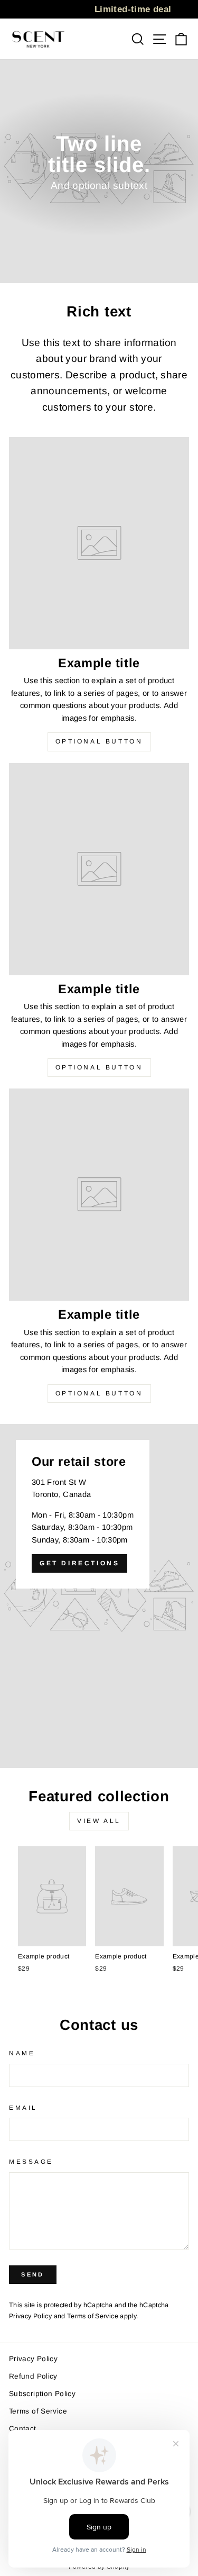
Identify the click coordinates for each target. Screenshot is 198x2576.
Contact (23, 2429)
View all (99, 1821)
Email (23, 2107)
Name (22, 2053)
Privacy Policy (30, 2316)
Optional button (99, 741)
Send (32, 2274)
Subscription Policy (42, 2394)
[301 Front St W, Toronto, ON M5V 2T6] (99, 1596)
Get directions (79, 1563)
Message (31, 2161)
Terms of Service (93, 2316)
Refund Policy (33, 2376)
